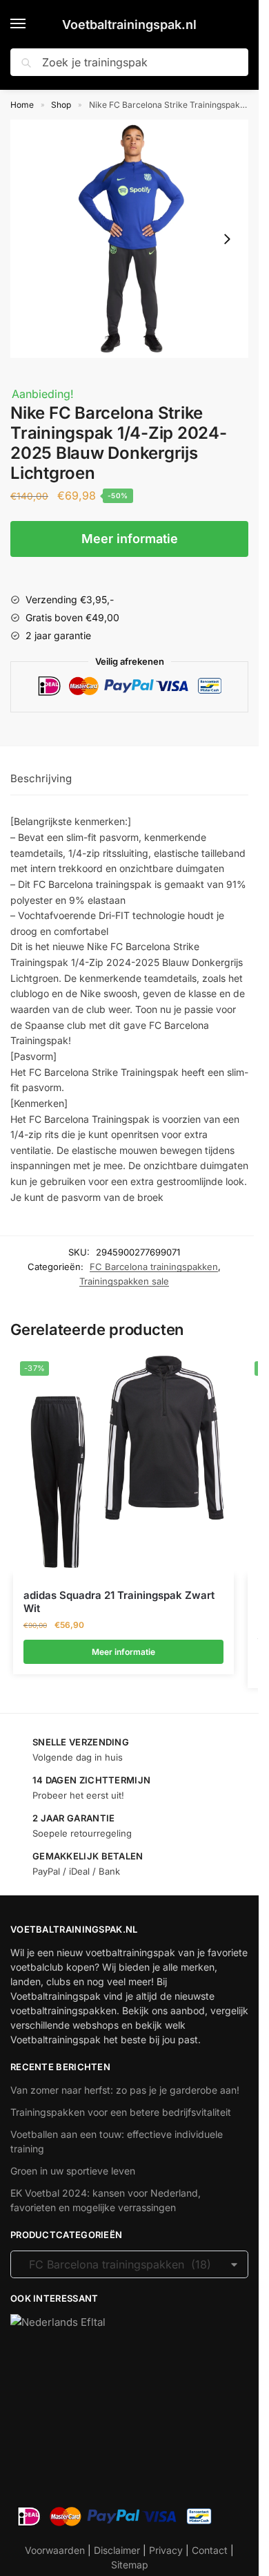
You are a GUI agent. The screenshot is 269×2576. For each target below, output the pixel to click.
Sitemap (130, 2565)
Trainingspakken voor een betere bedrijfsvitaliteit (121, 2112)
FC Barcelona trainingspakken (154, 1267)
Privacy (166, 2550)
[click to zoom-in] (129, 239)
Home (22, 105)
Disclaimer (117, 2550)
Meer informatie (130, 539)
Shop (61, 105)
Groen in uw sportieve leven (73, 2171)
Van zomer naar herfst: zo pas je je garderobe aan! (125, 2090)
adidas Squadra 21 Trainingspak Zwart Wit (119, 1602)
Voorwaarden (55, 2550)
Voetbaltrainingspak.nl (129, 25)
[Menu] (31, 24)
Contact (210, 2550)
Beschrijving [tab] (41, 778)
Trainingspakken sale (124, 1281)
